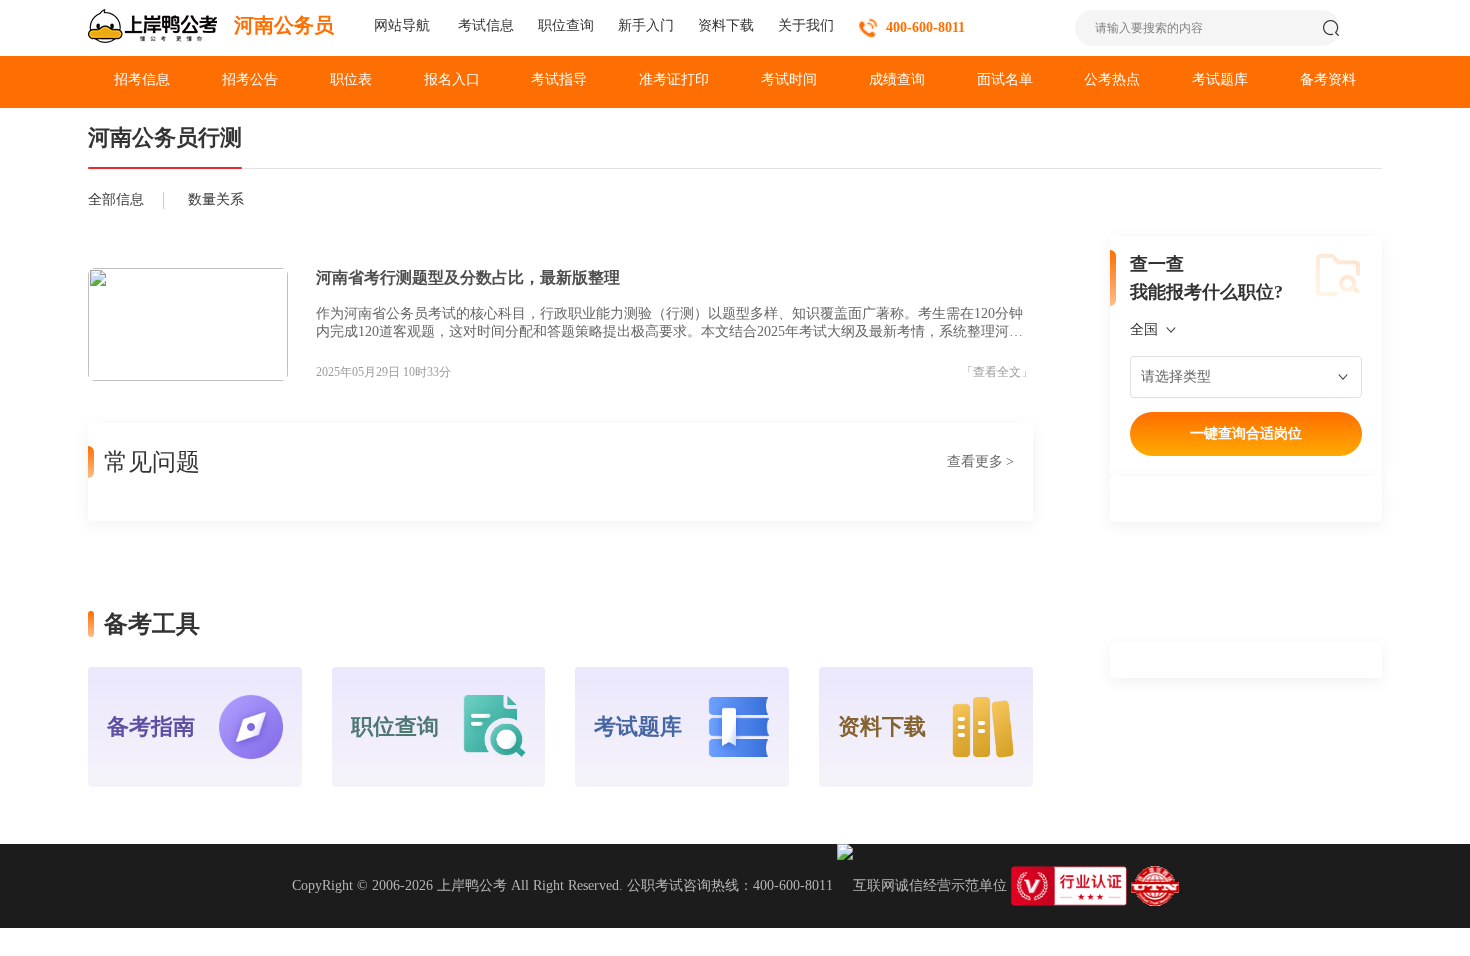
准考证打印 (674, 79)
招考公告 (250, 79)
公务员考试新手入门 (646, 25)
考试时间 (789, 79)
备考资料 (1328, 79)
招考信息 (142, 79)
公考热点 (1112, 79)
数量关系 (216, 199)
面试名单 (1005, 79)
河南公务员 (284, 25)
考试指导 (559, 79)
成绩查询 (897, 79)
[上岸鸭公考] (153, 28)
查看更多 (980, 461)
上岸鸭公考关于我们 (806, 25)
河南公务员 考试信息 (484, 25)
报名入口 (452, 79)
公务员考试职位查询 (566, 25)
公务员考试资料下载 (726, 25)
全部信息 (116, 199)
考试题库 (1220, 79)
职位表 (351, 79)
